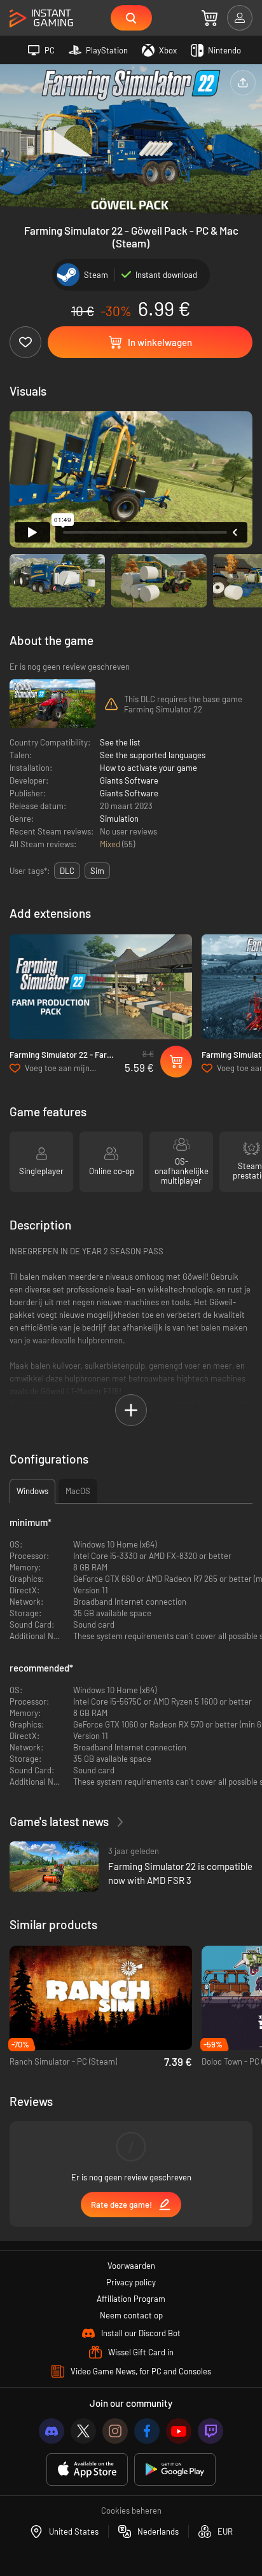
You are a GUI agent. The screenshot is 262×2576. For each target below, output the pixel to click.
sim (97, 871)
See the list (120, 742)
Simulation (119, 819)
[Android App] (175, 2469)
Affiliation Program (131, 2299)
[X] (83, 2431)
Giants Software (129, 780)
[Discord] (52, 2431)
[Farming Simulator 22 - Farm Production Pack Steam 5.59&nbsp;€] (101, 987)
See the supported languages (153, 755)
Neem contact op (131, 2315)
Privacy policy (131, 2282)
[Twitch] (210, 2431)
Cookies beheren (131, 2510)
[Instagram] (115, 2431)
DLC (67, 871)
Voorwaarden (131, 2266)
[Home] (41, 19)
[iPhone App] (87, 2469)
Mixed (111, 844)
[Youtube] (179, 2431)
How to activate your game (148, 768)
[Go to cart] (210, 18)
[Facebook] (147, 2431)
